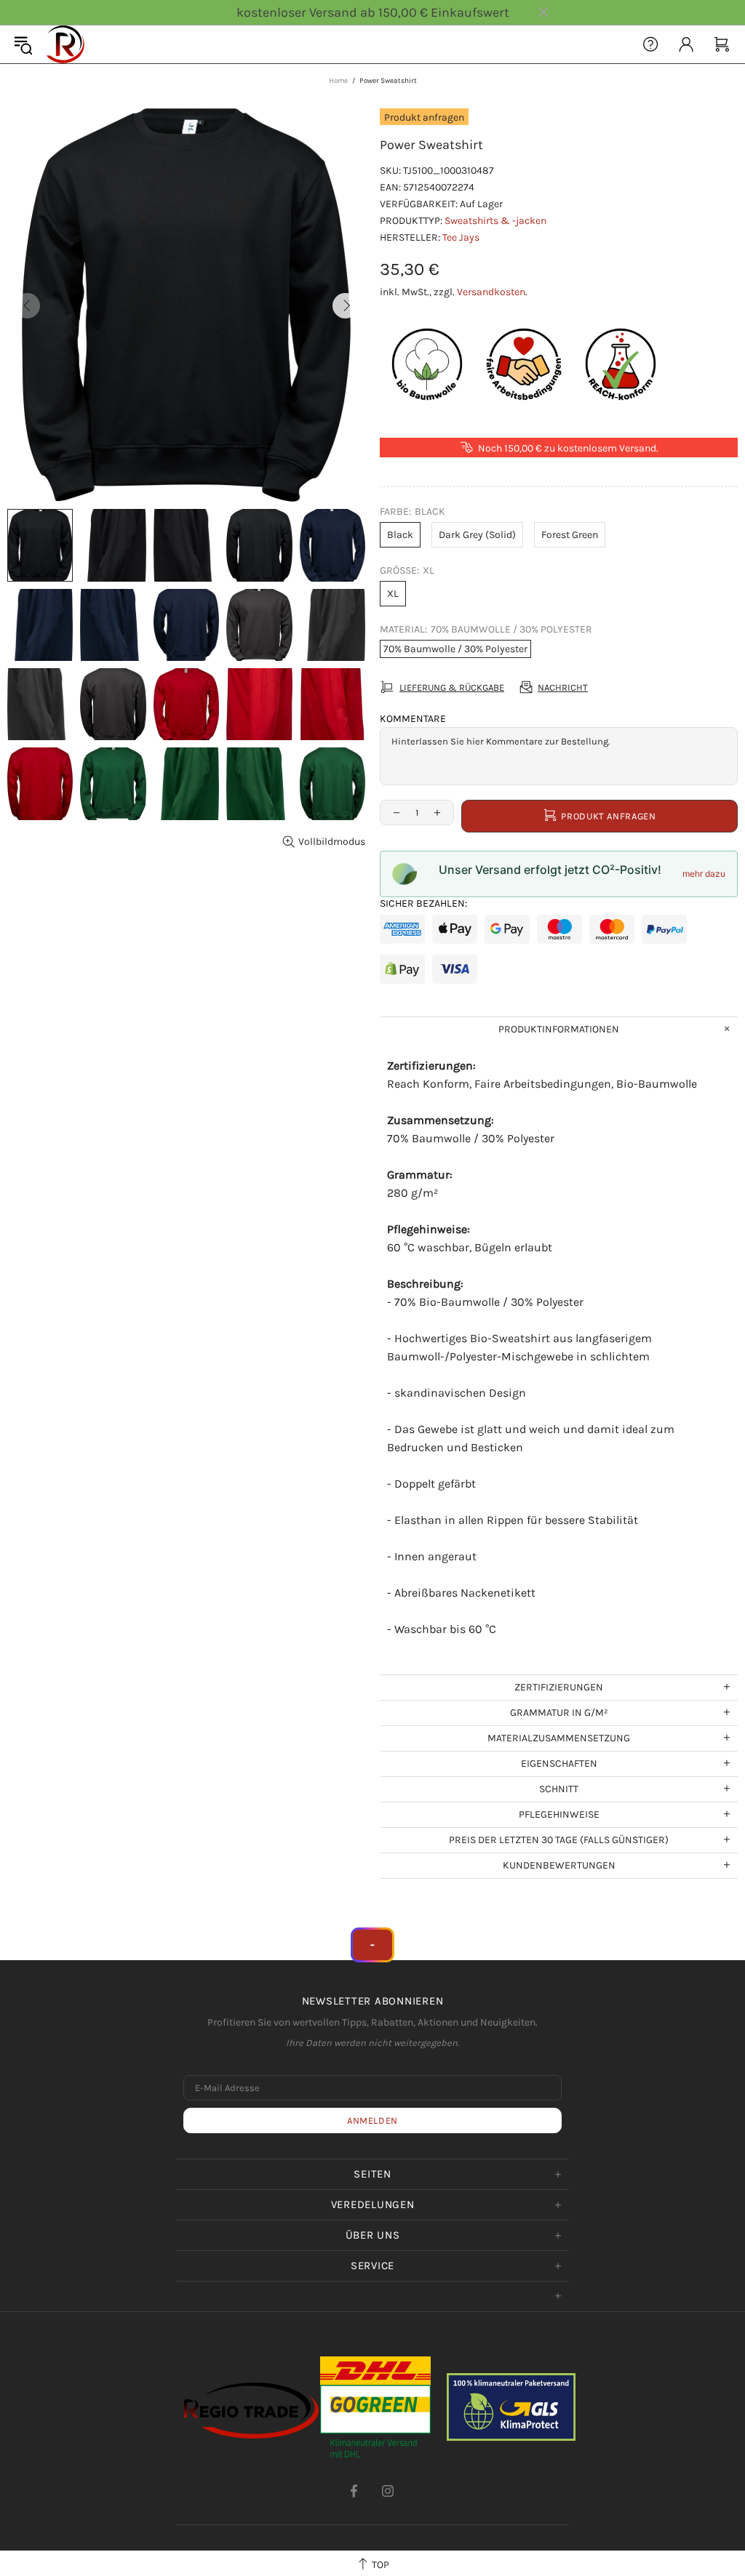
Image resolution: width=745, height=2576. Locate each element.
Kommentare (413, 719)
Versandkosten (491, 292)
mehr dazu (704, 874)
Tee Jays (461, 237)
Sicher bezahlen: (423, 903)
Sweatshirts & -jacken (495, 221)
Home (338, 81)
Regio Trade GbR (65, 44)
